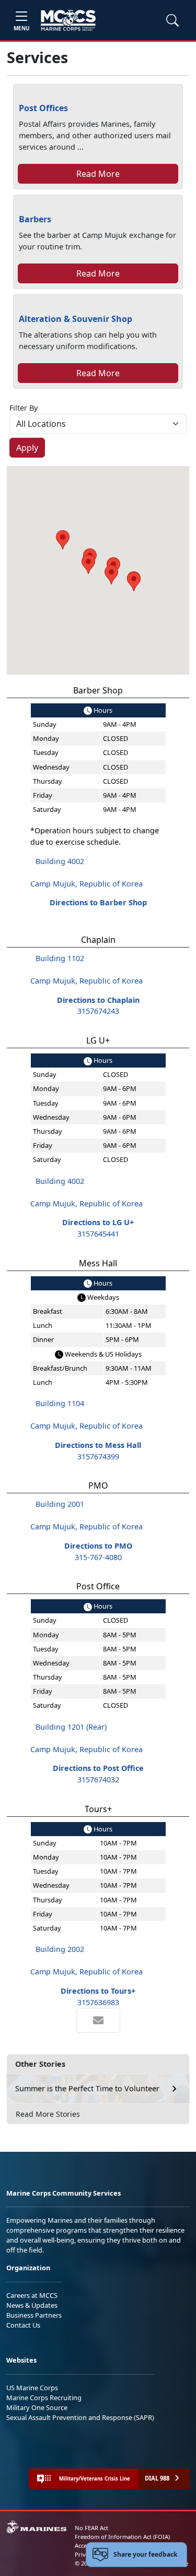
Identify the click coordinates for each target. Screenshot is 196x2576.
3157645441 (98, 1234)
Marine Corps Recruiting (44, 2398)
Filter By (24, 408)
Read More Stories (48, 2114)
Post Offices (43, 108)
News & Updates (32, 2305)
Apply (27, 448)
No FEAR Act (91, 2528)
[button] (134, 582)
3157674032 (98, 1780)
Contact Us (23, 2325)
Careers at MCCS (32, 2295)
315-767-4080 (98, 1557)
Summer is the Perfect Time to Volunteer (87, 2088)
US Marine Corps (32, 2388)
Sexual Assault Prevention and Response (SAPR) (80, 2417)
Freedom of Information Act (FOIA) (122, 2537)
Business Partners (34, 2315)
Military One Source (37, 2407)
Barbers (35, 219)
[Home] (68, 20)
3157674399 (98, 1457)
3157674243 (98, 1011)
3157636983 (98, 2002)
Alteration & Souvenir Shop (76, 319)
